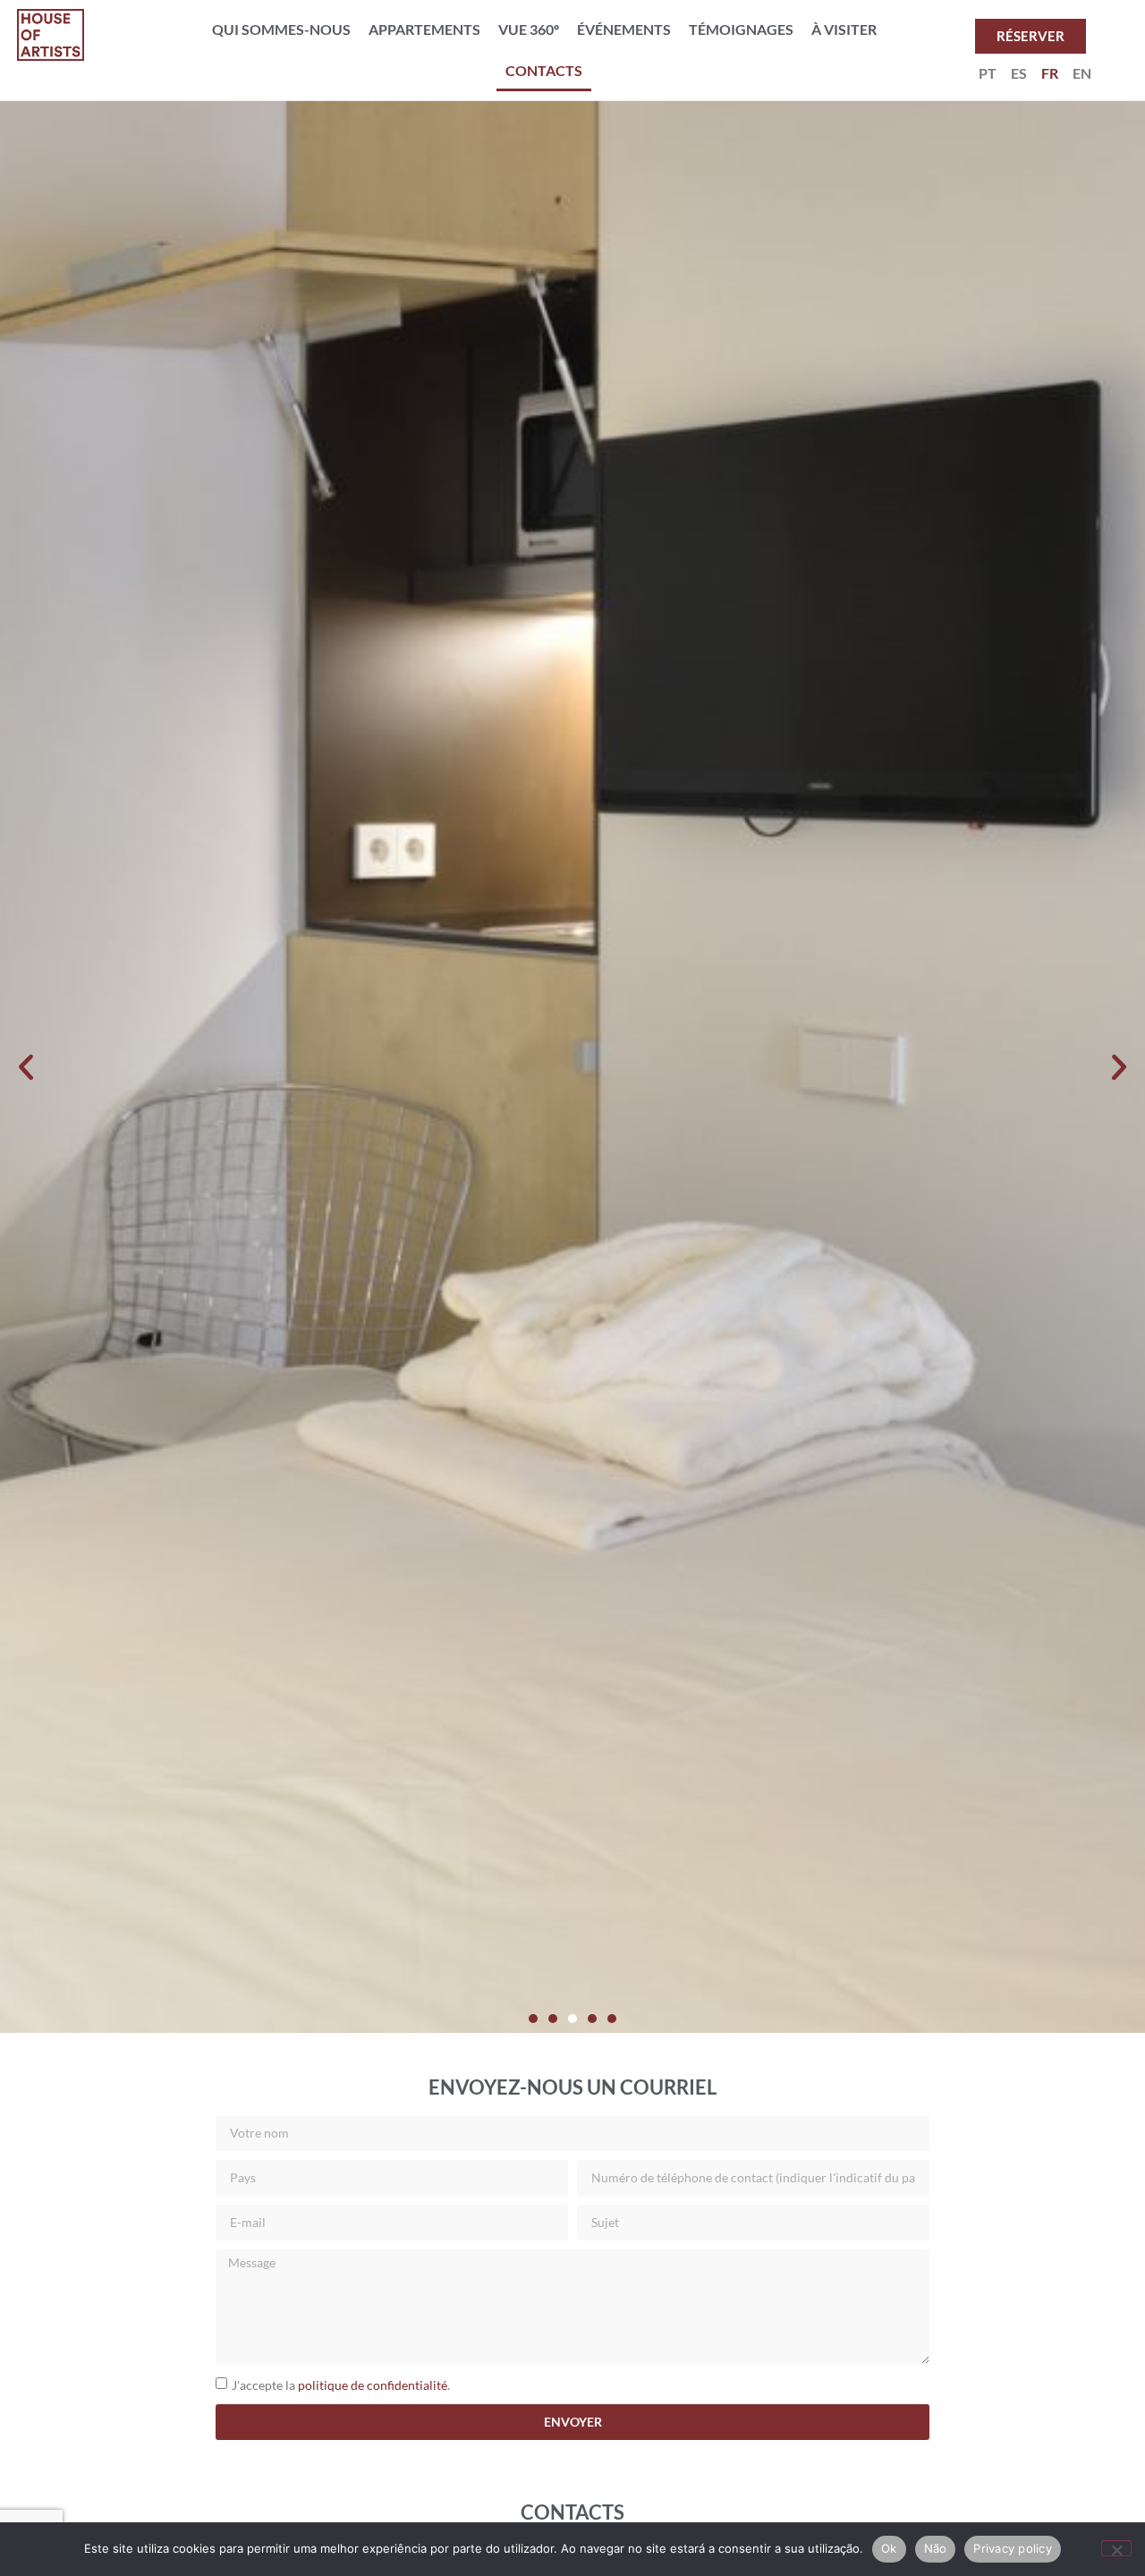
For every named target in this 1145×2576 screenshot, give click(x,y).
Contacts (544, 70)
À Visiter (844, 29)
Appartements (424, 29)
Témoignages (741, 29)
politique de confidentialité (373, 2384)
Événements (624, 29)
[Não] (1116, 2548)
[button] (26, 1067)
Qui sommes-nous (281, 29)
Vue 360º (529, 29)
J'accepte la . (341, 2384)
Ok (889, 2548)
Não (936, 2548)
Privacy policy (1013, 2548)
